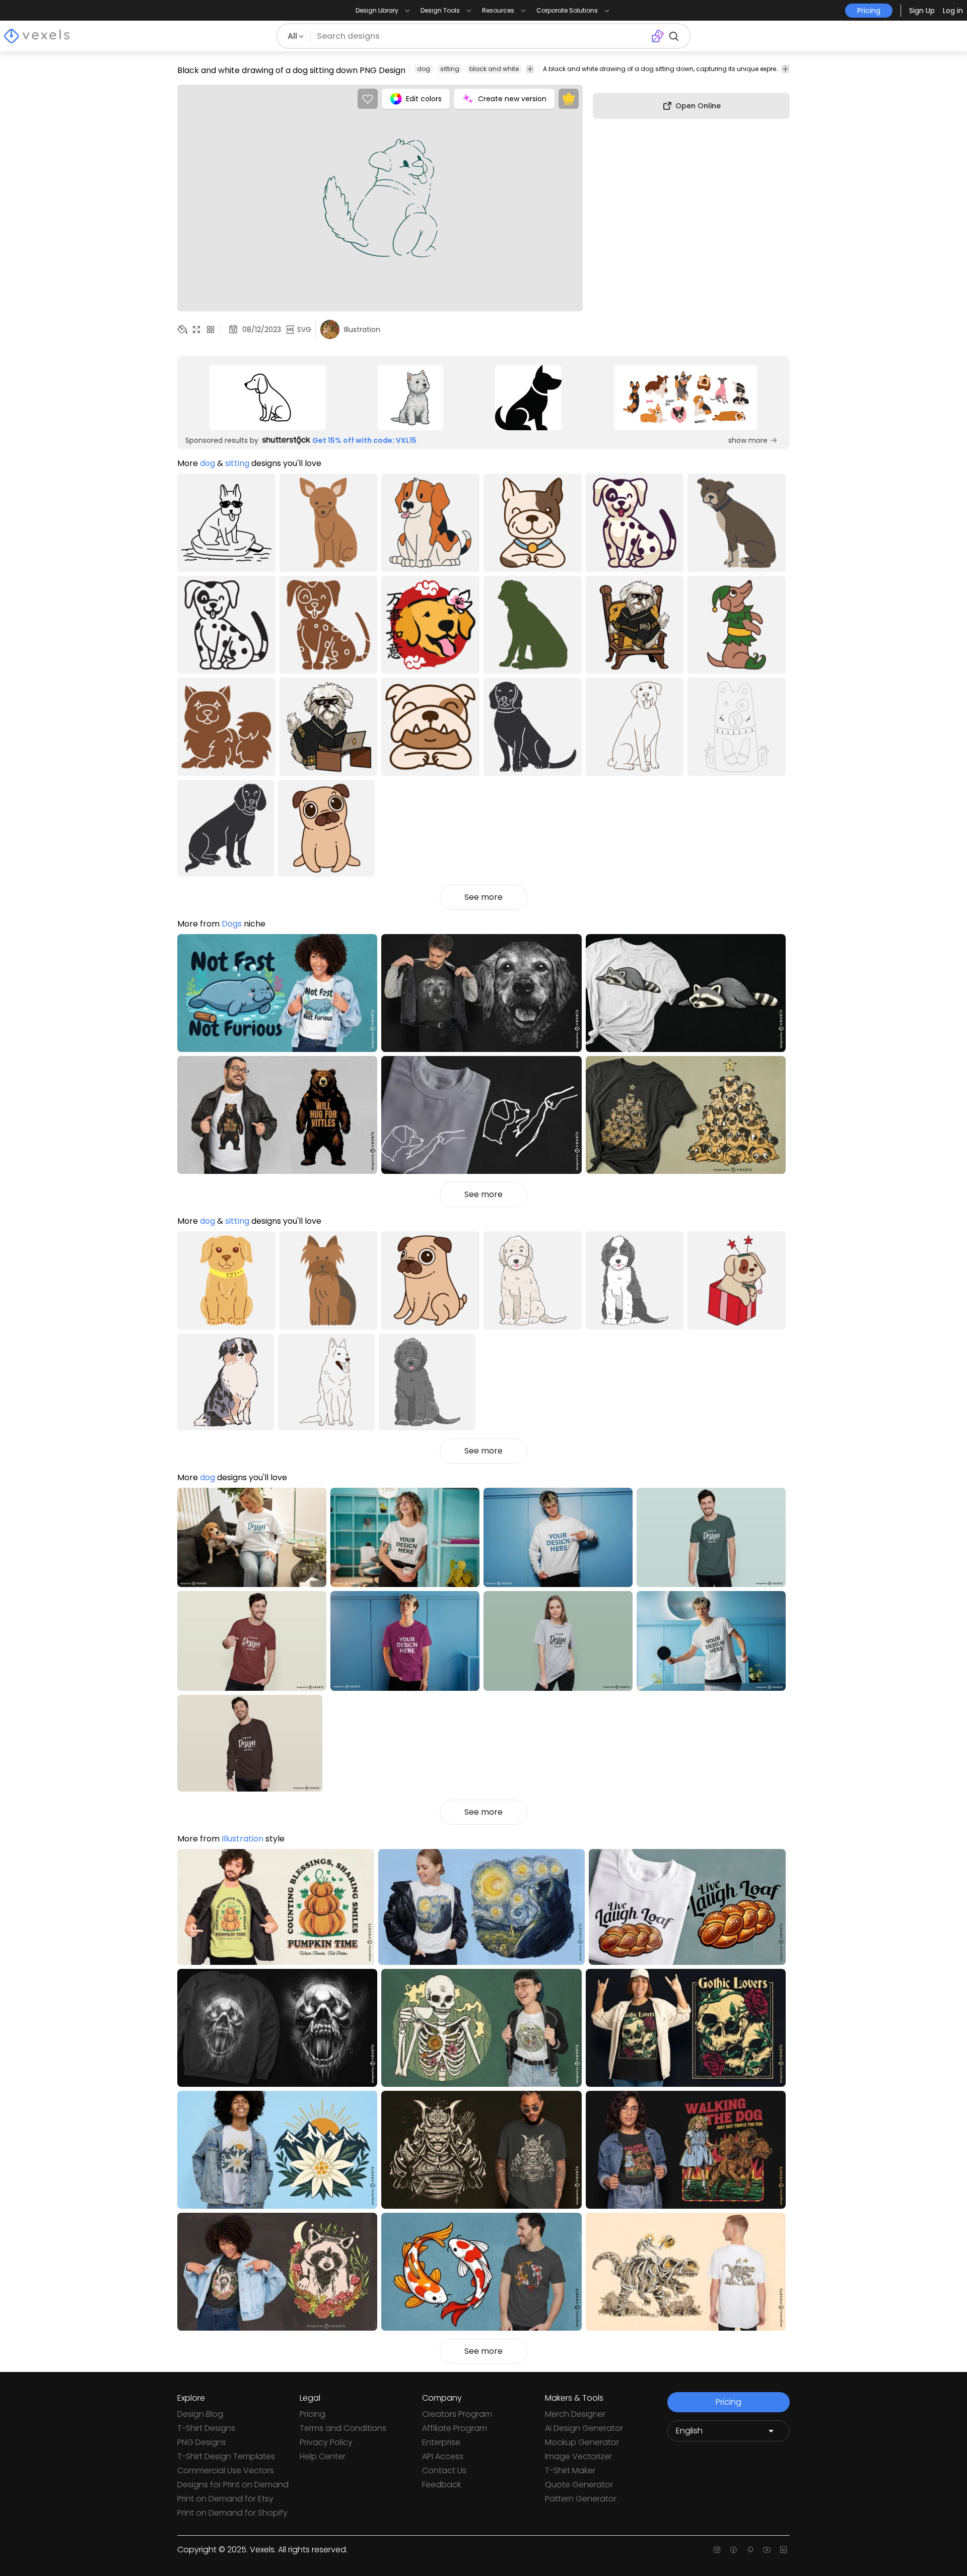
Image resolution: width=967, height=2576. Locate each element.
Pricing (313, 2414)
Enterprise (441, 2442)
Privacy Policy (326, 2442)
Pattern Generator (581, 2499)
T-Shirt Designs (206, 2428)
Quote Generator (579, 2485)
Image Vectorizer (578, 2456)
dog (424, 69)
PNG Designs (202, 2442)
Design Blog (200, 2414)
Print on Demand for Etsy (225, 2499)
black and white (494, 69)
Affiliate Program (455, 2428)
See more (483, 897)
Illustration (243, 1839)
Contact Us (444, 2470)
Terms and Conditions (343, 2428)
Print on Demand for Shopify (232, 2513)
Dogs (232, 924)
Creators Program (457, 2414)
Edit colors (424, 99)
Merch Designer (575, 2414)
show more (748, 440)
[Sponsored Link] (267, 398)
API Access (443, 2456)
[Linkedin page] (783, 2550)
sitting (450, 69)
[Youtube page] (767, 2550)
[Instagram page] (717, 2550)
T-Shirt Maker (570, 2470)
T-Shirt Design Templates (226, 2456)
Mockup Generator (582, 2442)
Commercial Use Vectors (226, 2470)
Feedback (441, 2485)
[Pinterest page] (750, 2550)
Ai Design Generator (584, 2428)
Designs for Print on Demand (233, 2485)
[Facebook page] (734, 2550)
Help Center (323, 2456)
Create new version (512, 99)
